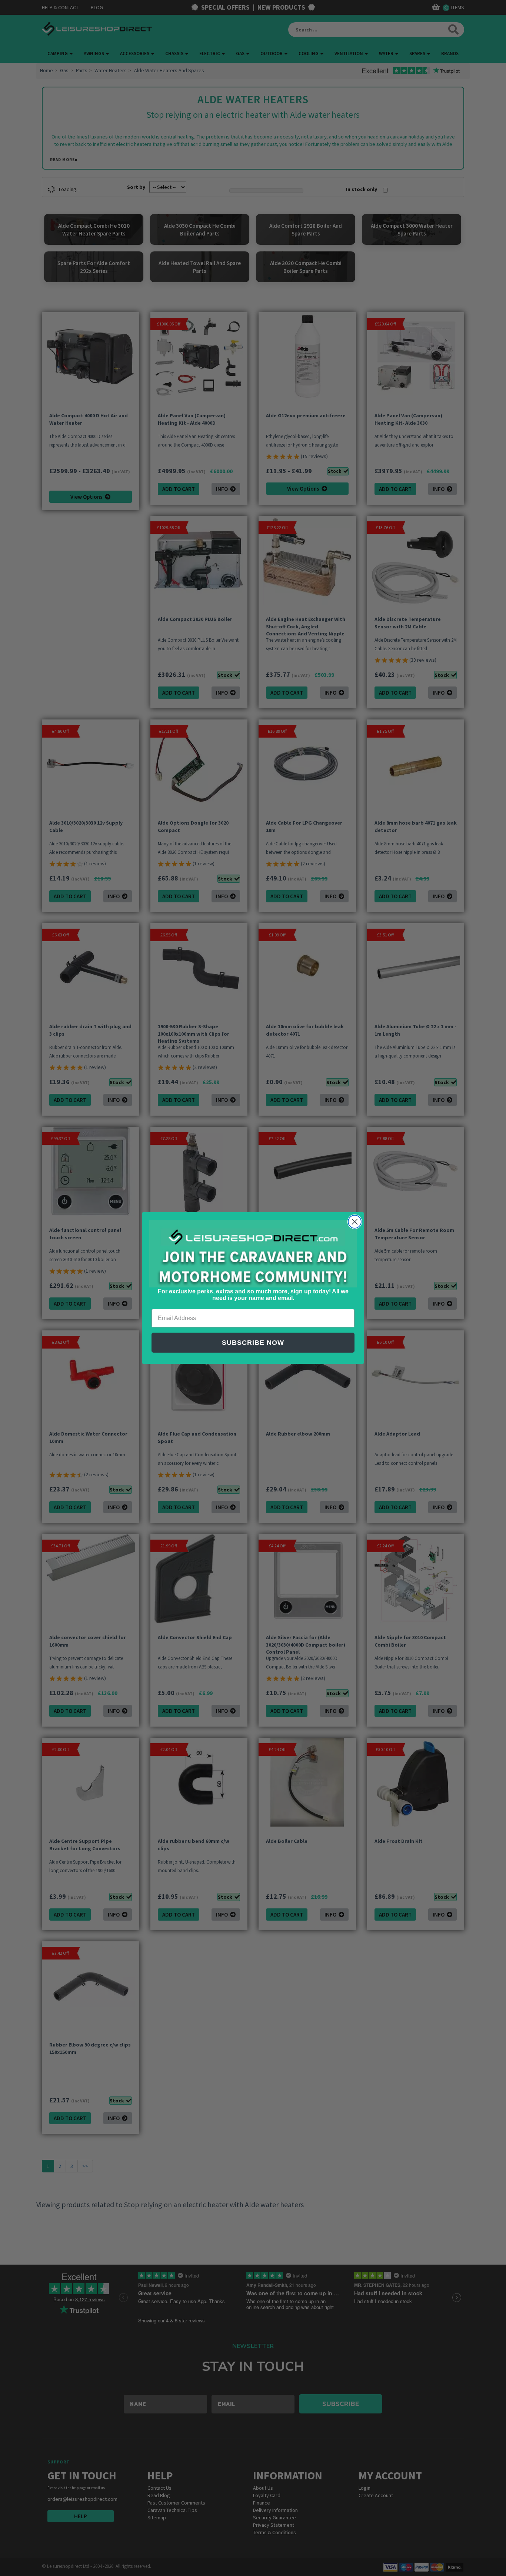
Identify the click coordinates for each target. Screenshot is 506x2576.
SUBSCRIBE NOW (253, 1343)
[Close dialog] (355, 1222)
